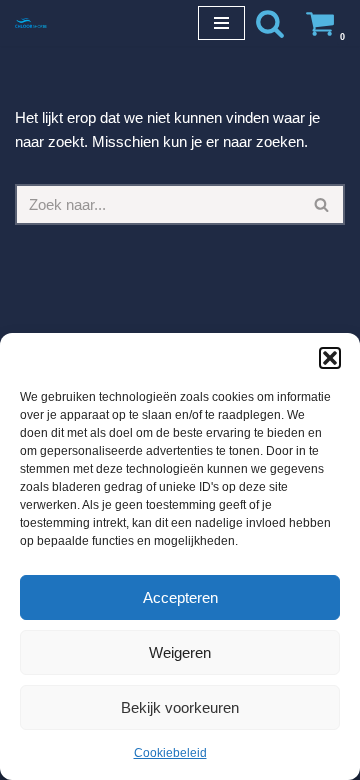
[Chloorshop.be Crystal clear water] (31, 22)
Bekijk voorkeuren (180, 707)
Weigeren (180, 652)
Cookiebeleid (170, 753)
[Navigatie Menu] (221, 23)
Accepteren (180, 597)
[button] (330, 358)
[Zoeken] (270, 23)
